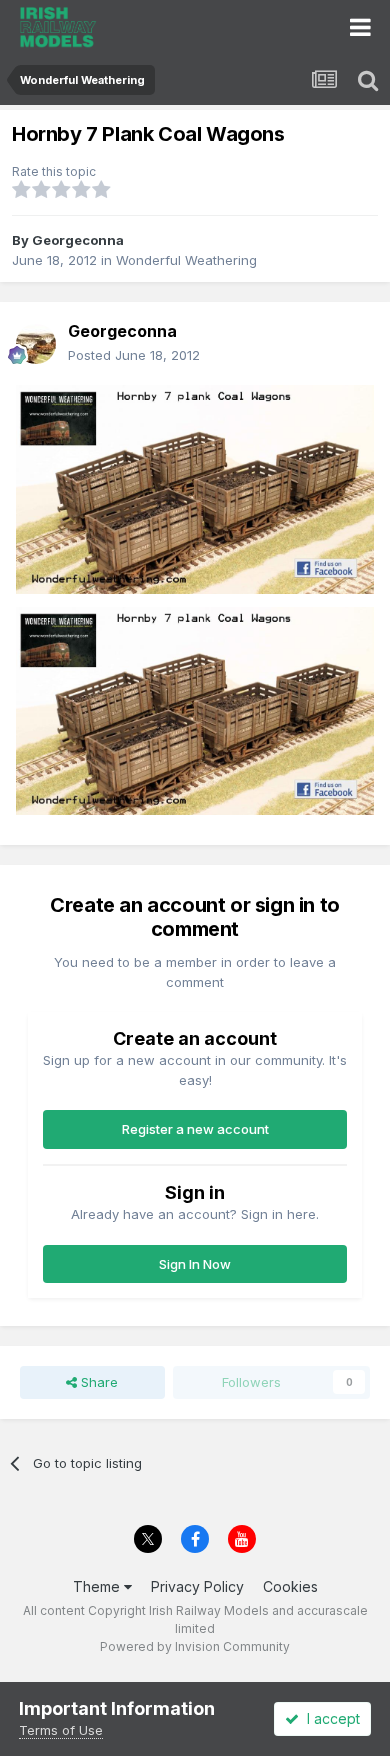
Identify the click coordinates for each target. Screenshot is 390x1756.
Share (97, 1382)
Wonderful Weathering (186, 260)
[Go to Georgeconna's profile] (36, 344)
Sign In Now (195, 1264)
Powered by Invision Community (195, 1646)
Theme (98, 1586)
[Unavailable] (195, 488)
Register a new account (195, 1129)
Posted (134, 355)
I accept (329, 1718)
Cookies (290, 1586)
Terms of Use (61, 1730)
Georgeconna (78, 240)
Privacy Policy (197, 1586)
